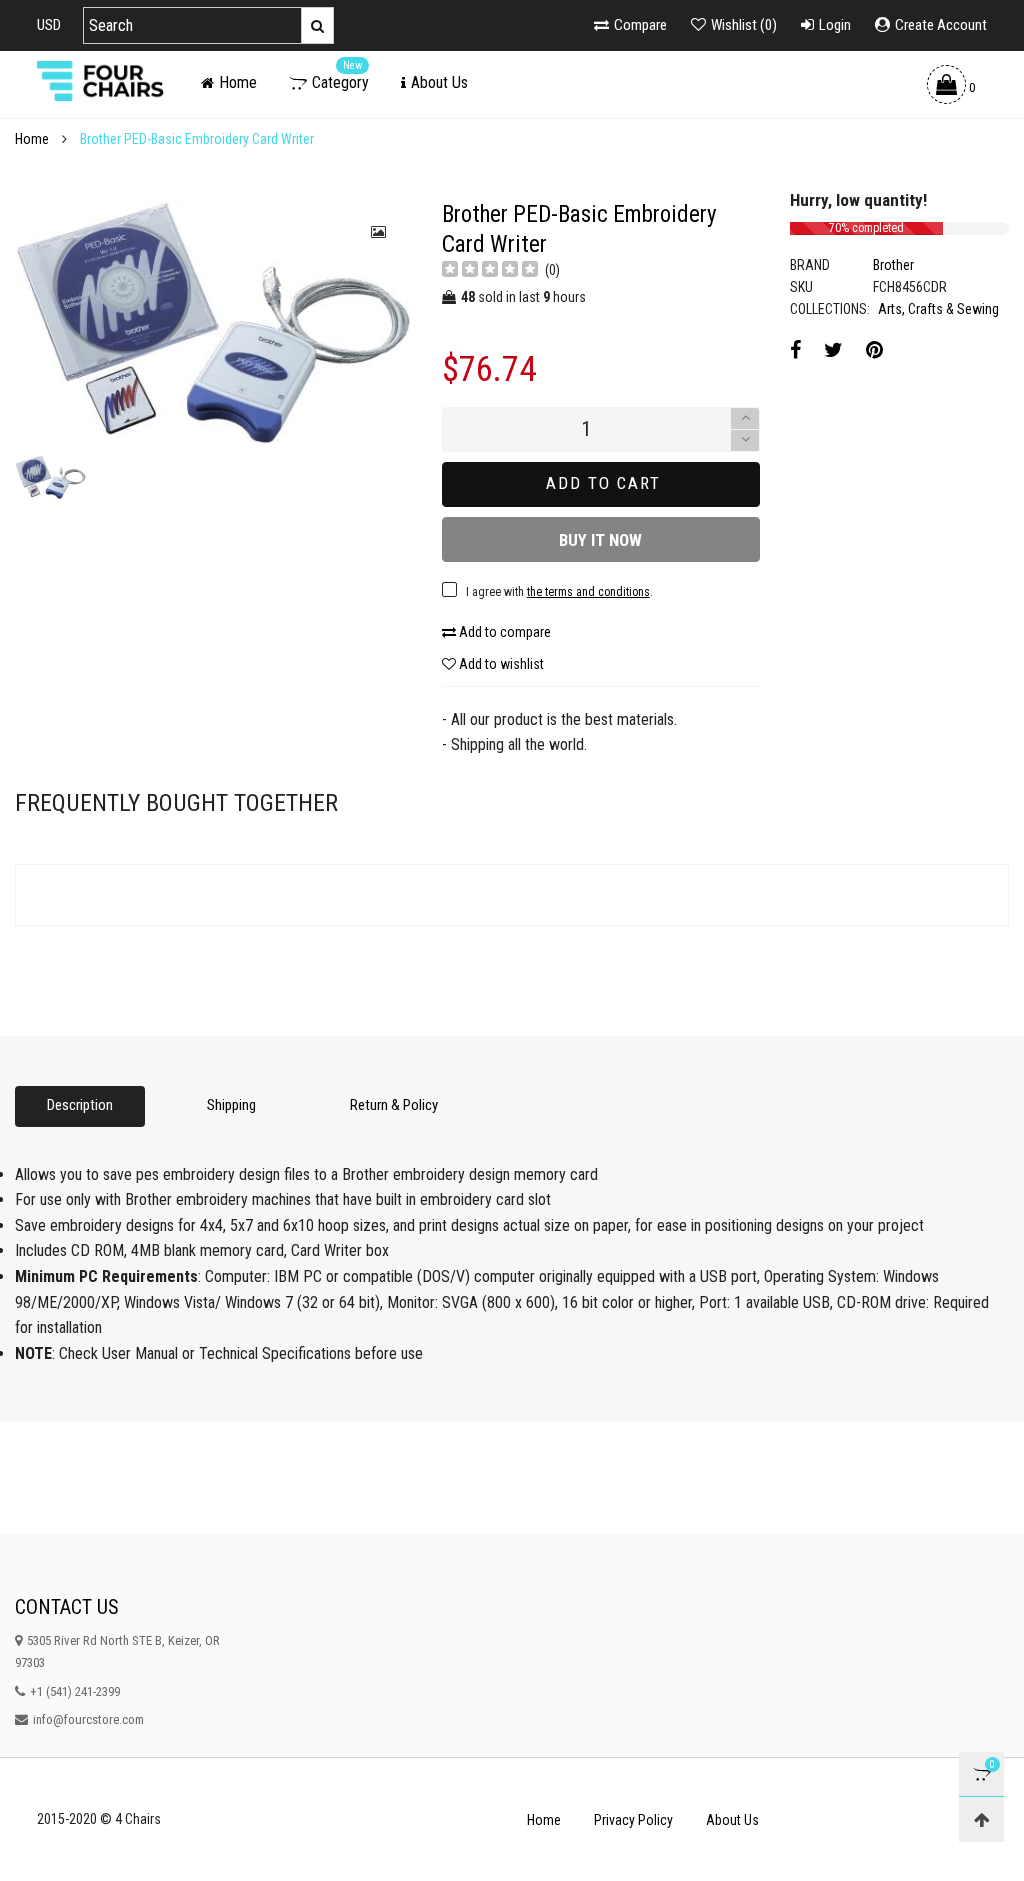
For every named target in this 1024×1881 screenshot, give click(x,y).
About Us (439, 82)
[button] (745, 440)
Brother (893, 265)
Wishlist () (744, 25)
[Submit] (317, 25)
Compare (640, 25)
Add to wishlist (500, 664)
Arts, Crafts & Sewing (938, 309)
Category (340, 82)
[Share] (795, 350)
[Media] (380, 232)
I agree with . (559, 592)
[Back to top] (981, 1819)
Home (238, 82)
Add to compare (503, 632)
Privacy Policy (633, 1820)
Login (835, 25)
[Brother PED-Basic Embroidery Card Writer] (213, 322)
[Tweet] (833, 350)
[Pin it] (874, 350)
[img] (490, 271)
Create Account (941, 25)
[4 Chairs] (103, 81)
